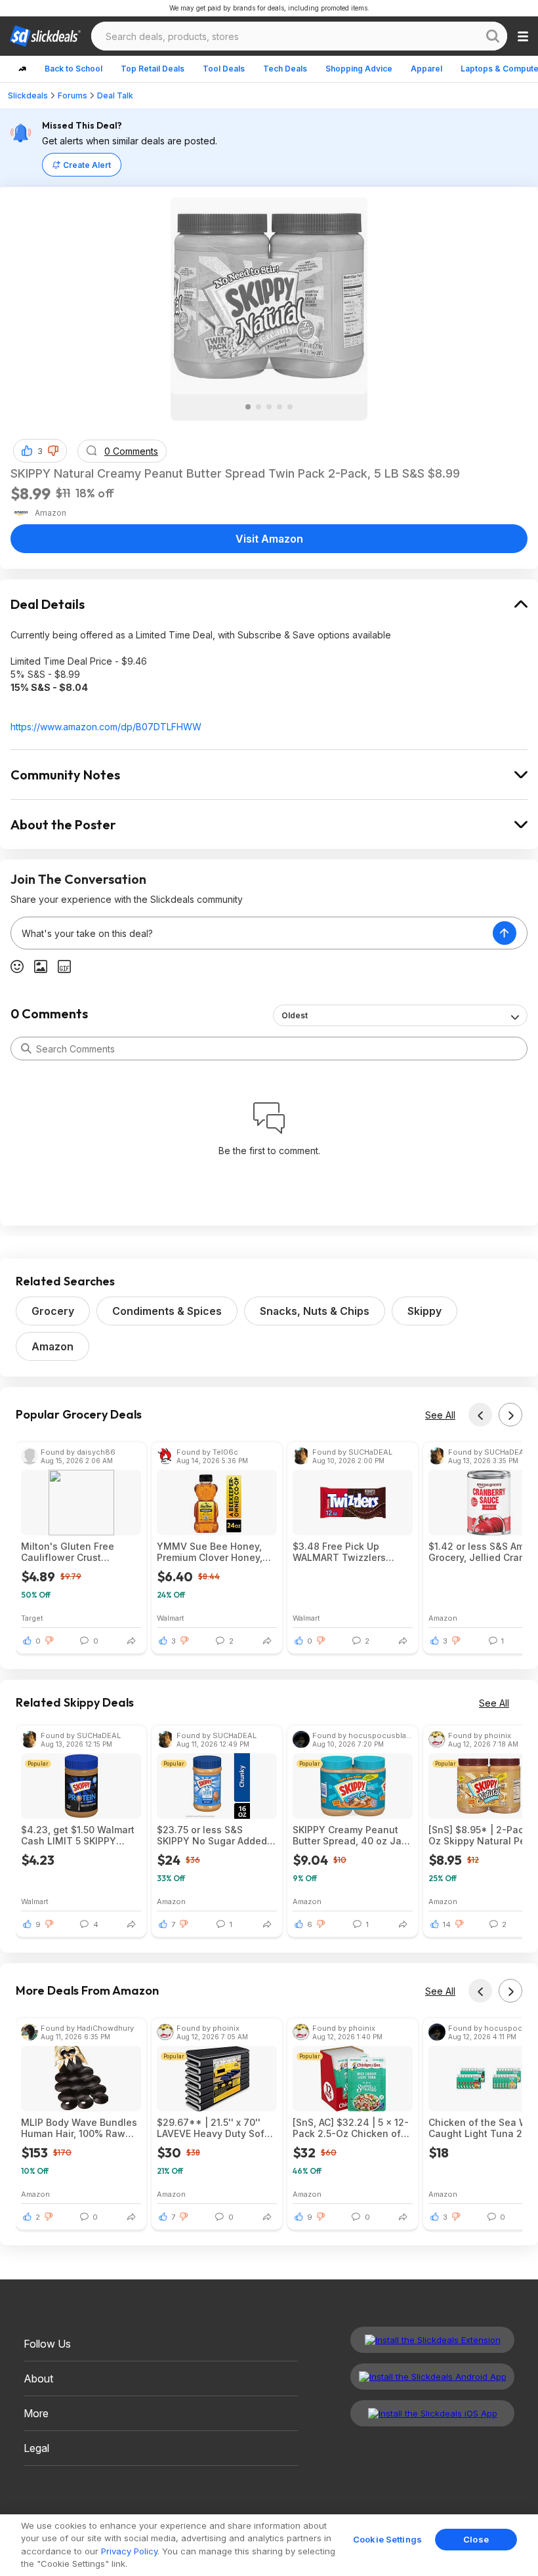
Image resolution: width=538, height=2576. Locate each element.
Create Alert (87, 165)
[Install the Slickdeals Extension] (432, 2340)
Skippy (424, 1311)
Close (476, 2539)
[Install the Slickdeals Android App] (432, 2377)
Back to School (73, 69)
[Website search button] (493, 36)
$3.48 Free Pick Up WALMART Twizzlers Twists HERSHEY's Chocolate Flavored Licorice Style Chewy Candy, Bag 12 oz (341, 1552)
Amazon (52, 1346)
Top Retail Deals (153, 69)
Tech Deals (285, 69)
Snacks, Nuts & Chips (315, 1311)
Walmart (171, 1618)
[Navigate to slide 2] (259, 407)
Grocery (53, 1311)
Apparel (426, 69)
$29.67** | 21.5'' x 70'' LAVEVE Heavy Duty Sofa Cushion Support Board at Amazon (216, 2128)
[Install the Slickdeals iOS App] (432, 2413)
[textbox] (252, 933)
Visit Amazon (269, 539)
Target (32, 1618)
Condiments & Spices (167, 1311)
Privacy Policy (129, 2551)
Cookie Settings (387, 2539)
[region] (269, 2545)
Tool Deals (224, 69)
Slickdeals (28, 95)
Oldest (295, 1015)
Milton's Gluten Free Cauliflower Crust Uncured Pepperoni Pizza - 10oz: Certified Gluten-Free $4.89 (79, 1552)
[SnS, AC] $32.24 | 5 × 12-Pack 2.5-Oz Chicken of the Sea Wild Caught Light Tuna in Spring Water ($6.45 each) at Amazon (353, 2128)
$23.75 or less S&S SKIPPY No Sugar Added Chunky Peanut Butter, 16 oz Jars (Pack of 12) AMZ (214, 1835)
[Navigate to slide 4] (279, 407)
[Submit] (26, 1049)
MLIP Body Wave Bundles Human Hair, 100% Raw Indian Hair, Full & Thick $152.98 (79, 2128)
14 (447, 1924)
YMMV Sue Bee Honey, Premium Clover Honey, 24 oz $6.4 (210, 1552)
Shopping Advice (359, 69)
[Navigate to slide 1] (248, 407)
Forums (72, 95)
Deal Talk (115, 95)
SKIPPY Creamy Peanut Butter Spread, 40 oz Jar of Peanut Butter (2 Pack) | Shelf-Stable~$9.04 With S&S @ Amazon (350, 1835)
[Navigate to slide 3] (269, 407)
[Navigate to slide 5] (290, 407)
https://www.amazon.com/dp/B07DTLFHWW (106, 727)
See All (440, 1415)
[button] (53, 451)
